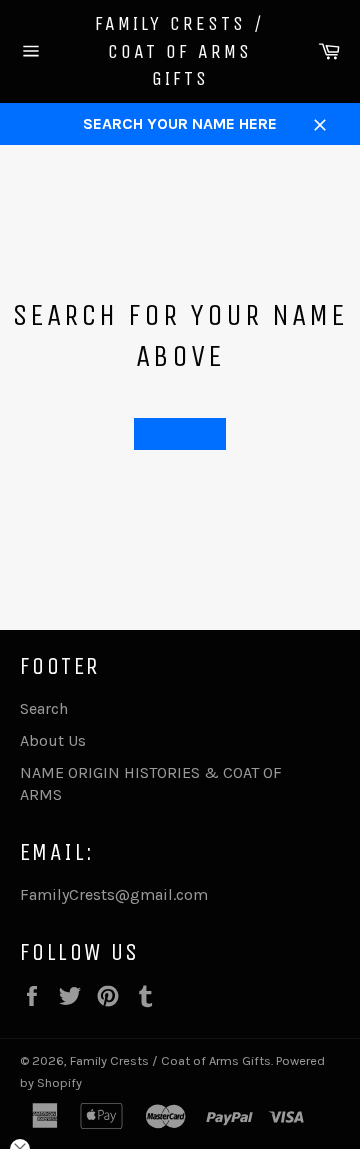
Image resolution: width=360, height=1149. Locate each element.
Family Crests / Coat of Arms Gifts (180, 51)
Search (44, 708)
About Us (53, 740)
